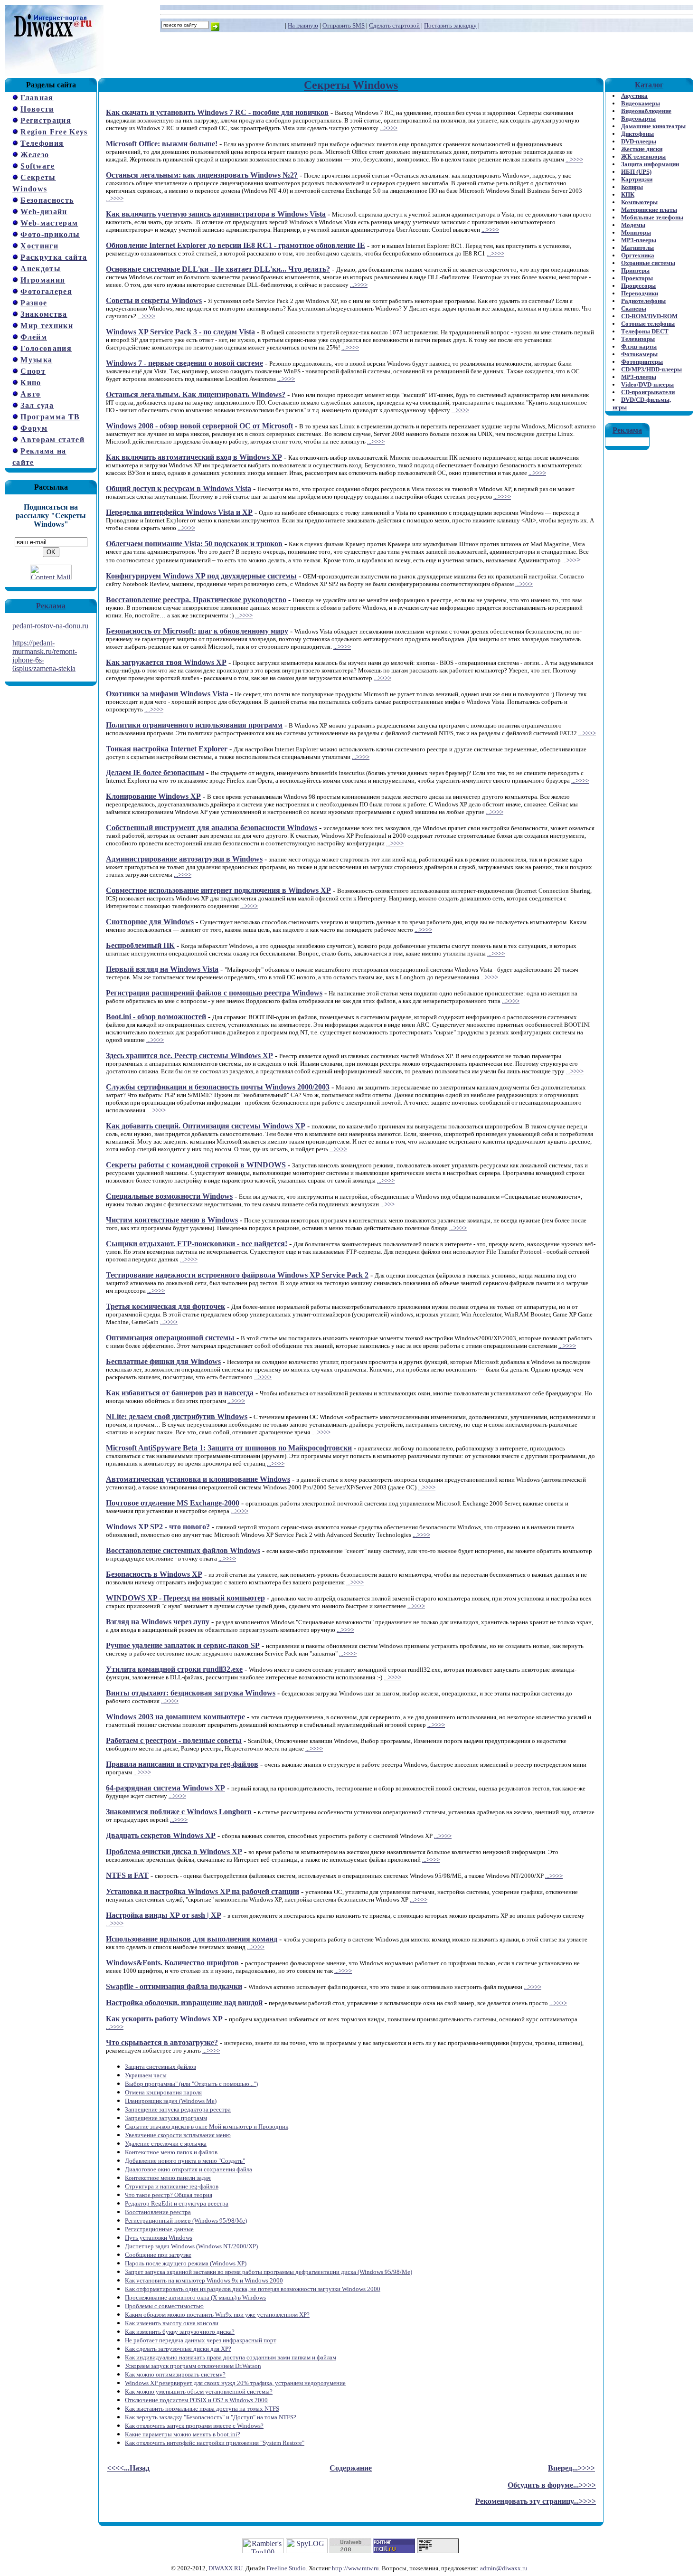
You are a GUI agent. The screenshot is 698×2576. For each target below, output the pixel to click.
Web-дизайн (44, 212)
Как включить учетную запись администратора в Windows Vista (216, 214)
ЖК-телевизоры (643, 156)
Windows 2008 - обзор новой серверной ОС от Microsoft (199, 426)
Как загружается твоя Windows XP (166, 662)
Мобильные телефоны (652, 217)
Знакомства (44, 314)
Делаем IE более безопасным (155, 772)
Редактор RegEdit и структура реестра (177, 2203)
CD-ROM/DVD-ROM (649, 316)
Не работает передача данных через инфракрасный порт (201, 2340)
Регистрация (46, 120)
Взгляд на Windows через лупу (158, 1622)
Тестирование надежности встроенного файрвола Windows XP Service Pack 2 (237, 1275)
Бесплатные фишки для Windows (163, 1361)
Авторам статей (52, 440)
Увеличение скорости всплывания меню (178, 2135)
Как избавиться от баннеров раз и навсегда (180, 1393)
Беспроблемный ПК (140, 945)
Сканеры (634, 308)
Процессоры (638, 286)
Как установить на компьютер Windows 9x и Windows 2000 (204, 2280)
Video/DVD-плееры (647, 384)
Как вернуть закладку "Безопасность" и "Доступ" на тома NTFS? (211, 2417)
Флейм (34, 337)
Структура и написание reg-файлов (172, 2186)
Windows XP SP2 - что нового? (158, 1527)
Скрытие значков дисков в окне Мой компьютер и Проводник (207, 2126)
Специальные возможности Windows (169, 1196)
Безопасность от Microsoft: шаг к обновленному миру (197, 631)
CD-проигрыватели (648, 392)
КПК (628, 194)
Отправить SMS (344, 25)
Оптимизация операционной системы (170, 1338)
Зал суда (37, 405)
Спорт (33, 371)
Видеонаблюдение (646, 111)
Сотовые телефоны (648, 324)
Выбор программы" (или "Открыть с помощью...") (191, 2084)
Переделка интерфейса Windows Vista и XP (179, 512)
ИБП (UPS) (636, 172)
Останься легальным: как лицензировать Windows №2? (202, 175)
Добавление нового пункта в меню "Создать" (185, 2161)
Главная (37, 98)
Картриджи (637, 179)
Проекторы (637, 278)
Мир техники (47, 326)
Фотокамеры (639, 354)
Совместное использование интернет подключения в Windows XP (218, 890)
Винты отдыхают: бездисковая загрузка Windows (191, 1693)
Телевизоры (638, 339)
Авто (30, 394)
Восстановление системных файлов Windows (183, 1550)
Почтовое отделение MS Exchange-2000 (173, 1503)
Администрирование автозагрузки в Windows (184, 859)
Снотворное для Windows (150, 922)
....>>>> (154, 709)
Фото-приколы (50, 234)
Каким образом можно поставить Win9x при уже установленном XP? (217, 2315)
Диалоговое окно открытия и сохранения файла (189, 2169)
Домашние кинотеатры (653, 126)
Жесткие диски (642, 149)
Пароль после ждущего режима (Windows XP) (186, 2263)
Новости (37, 109)
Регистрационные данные (159, 2229)
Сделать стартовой (394, 25)
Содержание (351, 2468)
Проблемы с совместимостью (164, 2306)
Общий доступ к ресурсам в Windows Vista (179, 488)
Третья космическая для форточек (165, 1306)
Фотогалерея (46, 291)
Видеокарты (638, 118)
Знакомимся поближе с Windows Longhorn (179, 1812)
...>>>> (389, 128)
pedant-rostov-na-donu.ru (50, 626)
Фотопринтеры (642, 362)
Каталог (649, 85)
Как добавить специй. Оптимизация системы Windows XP (206, 1126)
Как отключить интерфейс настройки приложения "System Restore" (215, 2443)
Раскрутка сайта (54, 257)
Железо (35, 155)
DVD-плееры (639, 141)
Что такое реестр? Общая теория (169, 2195)
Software (38, 166)
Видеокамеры (641, 103)
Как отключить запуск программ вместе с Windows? (194, 2426)
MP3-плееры (639, 240)
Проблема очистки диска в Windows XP (174, 1851)
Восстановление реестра (158, 2212)
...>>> (569, 560)
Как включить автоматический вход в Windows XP (194, 457)
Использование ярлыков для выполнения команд (192, 1939)
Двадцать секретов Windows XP (161, 1835)
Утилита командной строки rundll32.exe (174, 1669)
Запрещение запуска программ (166, 2118)
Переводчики (640, 293)
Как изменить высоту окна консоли (172, 2323)
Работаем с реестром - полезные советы (174, 1740)
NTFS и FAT (127, 1875)
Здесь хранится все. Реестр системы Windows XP (189, 1056)
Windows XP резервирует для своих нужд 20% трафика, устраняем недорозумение (235, 2383)
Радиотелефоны (643, 301)
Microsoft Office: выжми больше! (162, 144)
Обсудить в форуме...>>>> (552, 2485)
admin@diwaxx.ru (504, 2568)
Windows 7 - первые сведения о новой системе (184, 363)
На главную (303, 25)
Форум (34, 428)
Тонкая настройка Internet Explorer (167, 749)
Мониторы (636, 232)
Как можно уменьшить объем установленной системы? (199, 2391)
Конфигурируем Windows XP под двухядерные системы (201, 576)
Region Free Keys (54, 132)
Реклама (51, 606)
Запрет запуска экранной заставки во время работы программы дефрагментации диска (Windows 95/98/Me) (269, 2272)
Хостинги (39, 246)
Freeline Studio (286, 2568)
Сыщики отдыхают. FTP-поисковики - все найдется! (197, 1244)
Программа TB (50, 417)
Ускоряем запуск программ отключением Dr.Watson (193, 2366)
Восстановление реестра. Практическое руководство (196, 600)
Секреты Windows (351, 85)
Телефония (42, 143)
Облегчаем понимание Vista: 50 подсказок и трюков (194, 544)
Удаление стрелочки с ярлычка (166, 2144)
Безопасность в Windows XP (154, 1574)
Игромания (43, 280)
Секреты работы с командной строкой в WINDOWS (196, 1165)
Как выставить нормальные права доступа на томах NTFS (202, 2409)
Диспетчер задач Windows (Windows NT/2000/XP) (191, 2246)
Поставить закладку (450, 25)
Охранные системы (648, 263)
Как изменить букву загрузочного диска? (180, 2332)
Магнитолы (637, 248)
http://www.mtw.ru (355, 2568)
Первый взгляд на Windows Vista (162, 969)
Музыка (36, 360)
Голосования (46, 348)
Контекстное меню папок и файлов (171, 2152)
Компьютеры (639, 202)
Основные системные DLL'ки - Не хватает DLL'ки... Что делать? (218, 269)
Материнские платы (649, 210)
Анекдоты (41, 269)
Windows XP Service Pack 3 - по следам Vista (180, 332)
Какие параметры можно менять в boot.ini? (183, 2434)
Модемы (633, 225)
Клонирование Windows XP (153, 796)
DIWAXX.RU (226, 2568)
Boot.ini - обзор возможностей (156, 1017)
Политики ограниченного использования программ (194, 725)
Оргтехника (638, 255)
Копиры (632, 187)
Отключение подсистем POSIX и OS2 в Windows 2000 (196, 2400)
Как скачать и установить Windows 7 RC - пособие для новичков (217, 112)
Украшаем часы (146, 2075)
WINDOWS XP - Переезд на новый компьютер (185, 1598)
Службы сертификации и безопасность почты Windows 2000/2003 (218, 1087)
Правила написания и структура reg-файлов (182, 1764)
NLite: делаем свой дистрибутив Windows (177, 1416)
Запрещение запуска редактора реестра (178, 2109)
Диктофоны (637, 134)
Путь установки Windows (159, 2238)
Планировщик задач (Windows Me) (171, 2101)
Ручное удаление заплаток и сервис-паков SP (183, 1645)
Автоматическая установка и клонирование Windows (198, 1479)
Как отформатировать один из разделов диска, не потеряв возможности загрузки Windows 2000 (253, 2289)
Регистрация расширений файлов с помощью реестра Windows (214, 993)
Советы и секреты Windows (154, 300)
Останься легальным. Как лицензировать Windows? (196, 394)
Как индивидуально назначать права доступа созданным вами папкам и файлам (231, 2357)
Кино (31, 383)
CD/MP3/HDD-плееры (651, 369)
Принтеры (635, 270)
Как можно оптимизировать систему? (175, 2374)
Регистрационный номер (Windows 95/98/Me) (186, 2221)
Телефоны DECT (645, 331)
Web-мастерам (49, 223)
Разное (34, 303)
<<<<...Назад (128, 2468)
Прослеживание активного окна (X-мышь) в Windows (195, 2297)
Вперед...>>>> (571, 2468)
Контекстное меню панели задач (168, 2178)
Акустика (634, 96)
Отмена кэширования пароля (163, 2092)
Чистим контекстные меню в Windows (172, 1220)
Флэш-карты (639, 346)
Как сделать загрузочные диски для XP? (178, 2349)
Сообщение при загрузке (158, 2255)
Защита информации (650, 164)
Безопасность (47, 200)
